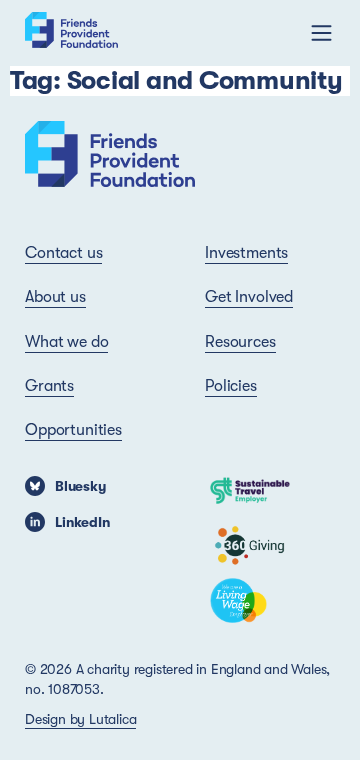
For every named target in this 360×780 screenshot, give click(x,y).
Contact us (63, 253)
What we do (66, 342)
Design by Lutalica (80, 719)
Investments (246, 253)
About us (55, 297)
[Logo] (71, 33)
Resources (240, 342)
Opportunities (73, 430)
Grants (49, 386)
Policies (231, 386)
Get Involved (249, 297)
